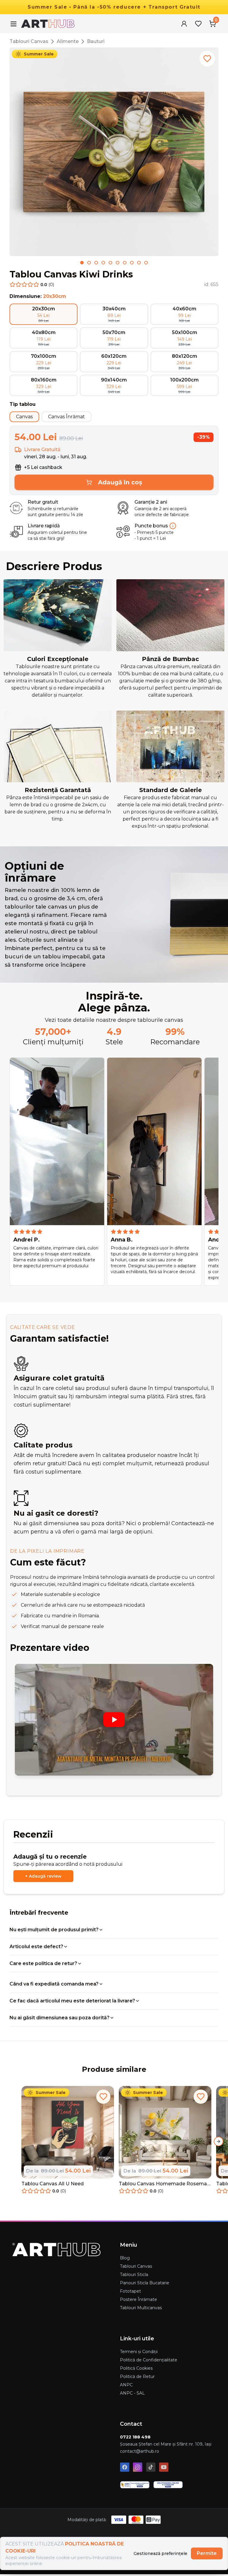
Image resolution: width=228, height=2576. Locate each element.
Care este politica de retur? (43, 1963)
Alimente (68, 41)
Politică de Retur (137, 2377)
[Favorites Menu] (198, 24)
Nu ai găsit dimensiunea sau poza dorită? (60, 2018)
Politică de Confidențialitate (149, 2360)
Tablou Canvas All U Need (53, 2184)
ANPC (126, 2385)
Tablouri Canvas (29, 41)
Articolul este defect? (36, 1947)
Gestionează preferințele (160, 2553)
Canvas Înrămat (66, 417)
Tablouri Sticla (134, 2275)
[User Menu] (184, 24)
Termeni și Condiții (139, 2352)
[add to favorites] (207, 59)
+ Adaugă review (43, 1876)
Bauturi (96, 41)
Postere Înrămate (138, 2299)
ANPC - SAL (132, 2393)
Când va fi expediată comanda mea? (54, 1984)
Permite (207, 2553)
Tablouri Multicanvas (141, 2308)
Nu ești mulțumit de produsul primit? (54, 1930)
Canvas (24, 417)
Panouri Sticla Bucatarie (145, 2283)
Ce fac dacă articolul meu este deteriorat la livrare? (72, 2001)
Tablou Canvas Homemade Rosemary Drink (165, 2184)
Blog (125, 2258)
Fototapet (130, 2291)
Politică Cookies (136, 2368)
